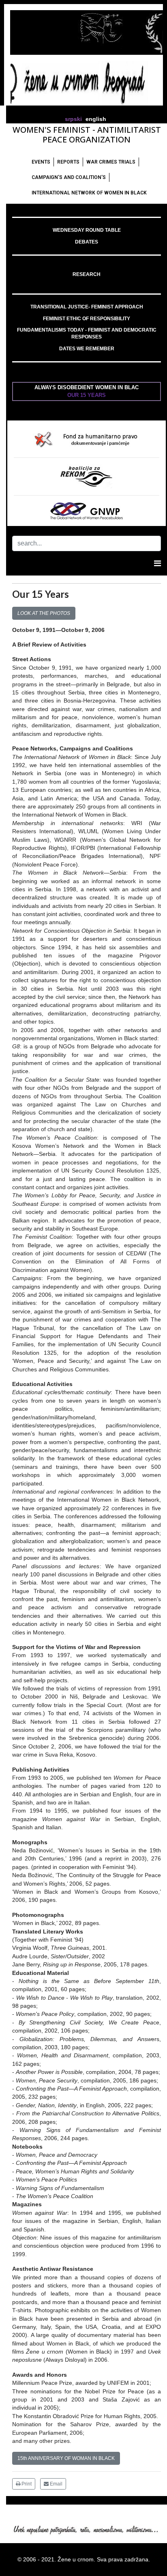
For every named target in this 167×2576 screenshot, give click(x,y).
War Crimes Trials (111, 162)
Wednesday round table (87, 230)
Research (87, 274)
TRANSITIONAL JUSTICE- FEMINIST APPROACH (87, 307)
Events (41, 162)
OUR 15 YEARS (87, 395)
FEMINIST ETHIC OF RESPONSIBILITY (87, 319)
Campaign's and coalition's (69, 177)
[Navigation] (157, 563)
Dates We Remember (87, 349)
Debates (87, 242)
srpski (73, 119)
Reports (68, 162)
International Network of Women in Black (89, 193)
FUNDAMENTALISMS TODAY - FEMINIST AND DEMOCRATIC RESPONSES (87, 333)
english (96, 119)
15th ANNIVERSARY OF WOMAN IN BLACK (66, 2458)
